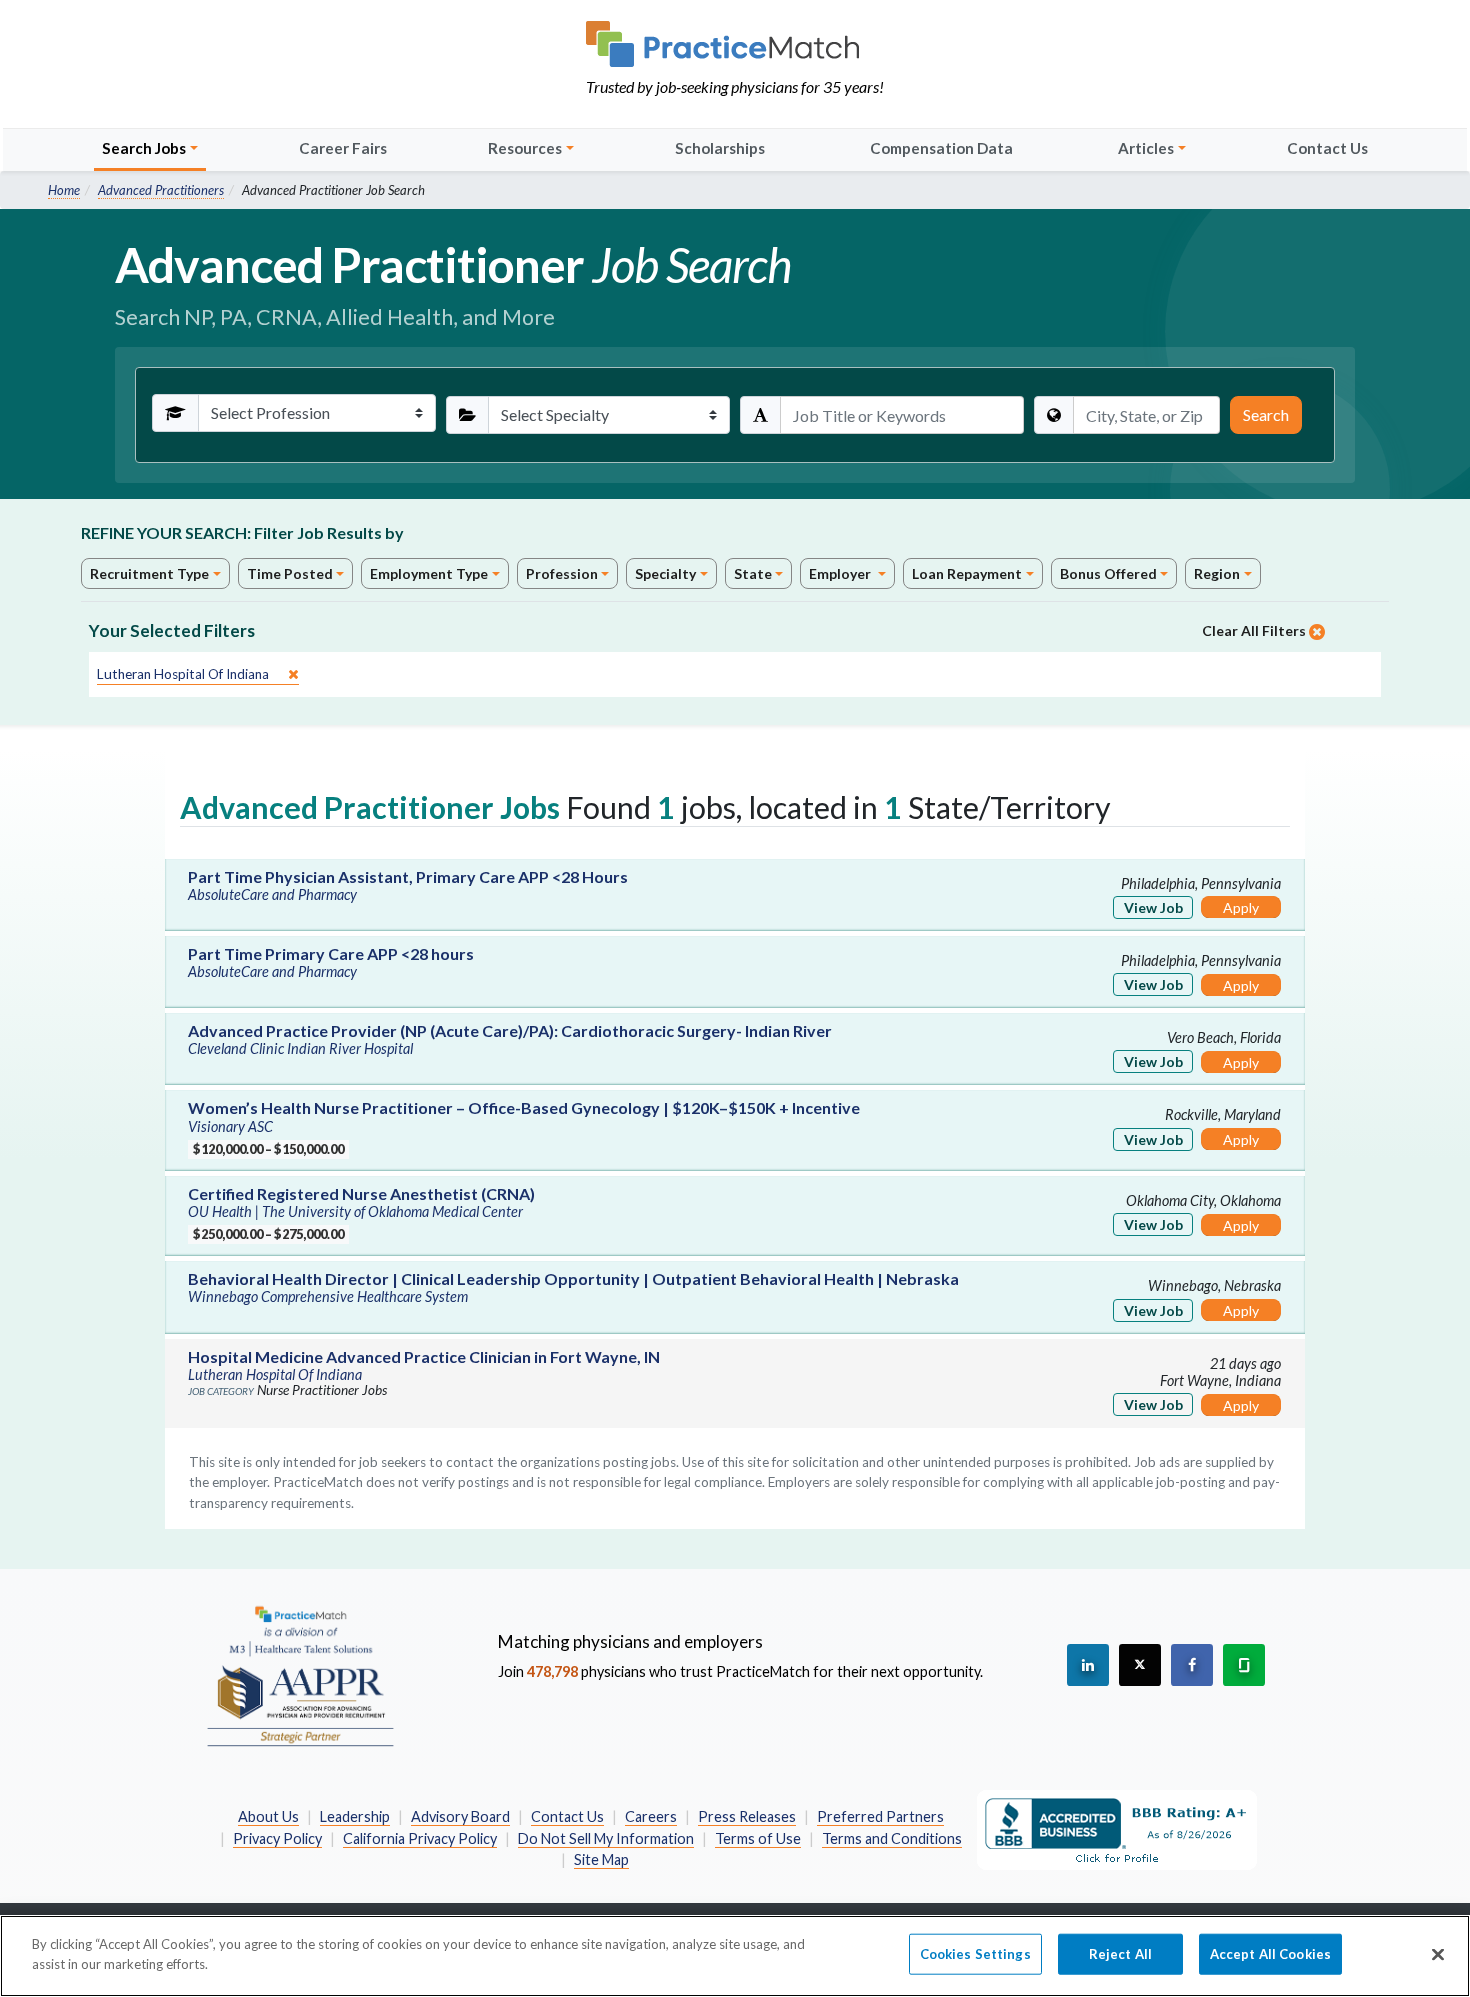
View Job (1153, 907)
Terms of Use (758, 1838)
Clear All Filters (1255, 630)
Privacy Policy (277, 1838)
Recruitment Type (149, 573)
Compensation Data (941, 148)
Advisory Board (460, 1816)
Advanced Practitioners (161, 190)
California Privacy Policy (420, 1838)
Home (64, 190)
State (753, 573)
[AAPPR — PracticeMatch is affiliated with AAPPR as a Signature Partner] (300, 1675)
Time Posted (290, 573)
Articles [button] (1146, 148)
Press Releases (747, 1816)
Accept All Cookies (1270, 1954)
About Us (268, 1816)
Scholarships (720, 148)
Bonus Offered (1108, 573)
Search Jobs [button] (144, 148)
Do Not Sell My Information (606, 1838)
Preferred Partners (880, 1816)
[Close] (1438, 1954)
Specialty (665, 573)
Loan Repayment (967, 573)
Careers (651, 1816)
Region (1217, 573)
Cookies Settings (975, 1954)
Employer (841, 573)
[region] (735, 1956)
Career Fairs (343, 148)
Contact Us (1327, 148)
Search (1266, 414)
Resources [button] (525, 148)
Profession (562, 573)
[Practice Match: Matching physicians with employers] (735, 44)
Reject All (1120, 1954)
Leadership (355, 1816)
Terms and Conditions (892, 1838)
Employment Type (429, 573)
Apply (1241, 907)
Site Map (601, 1859)
